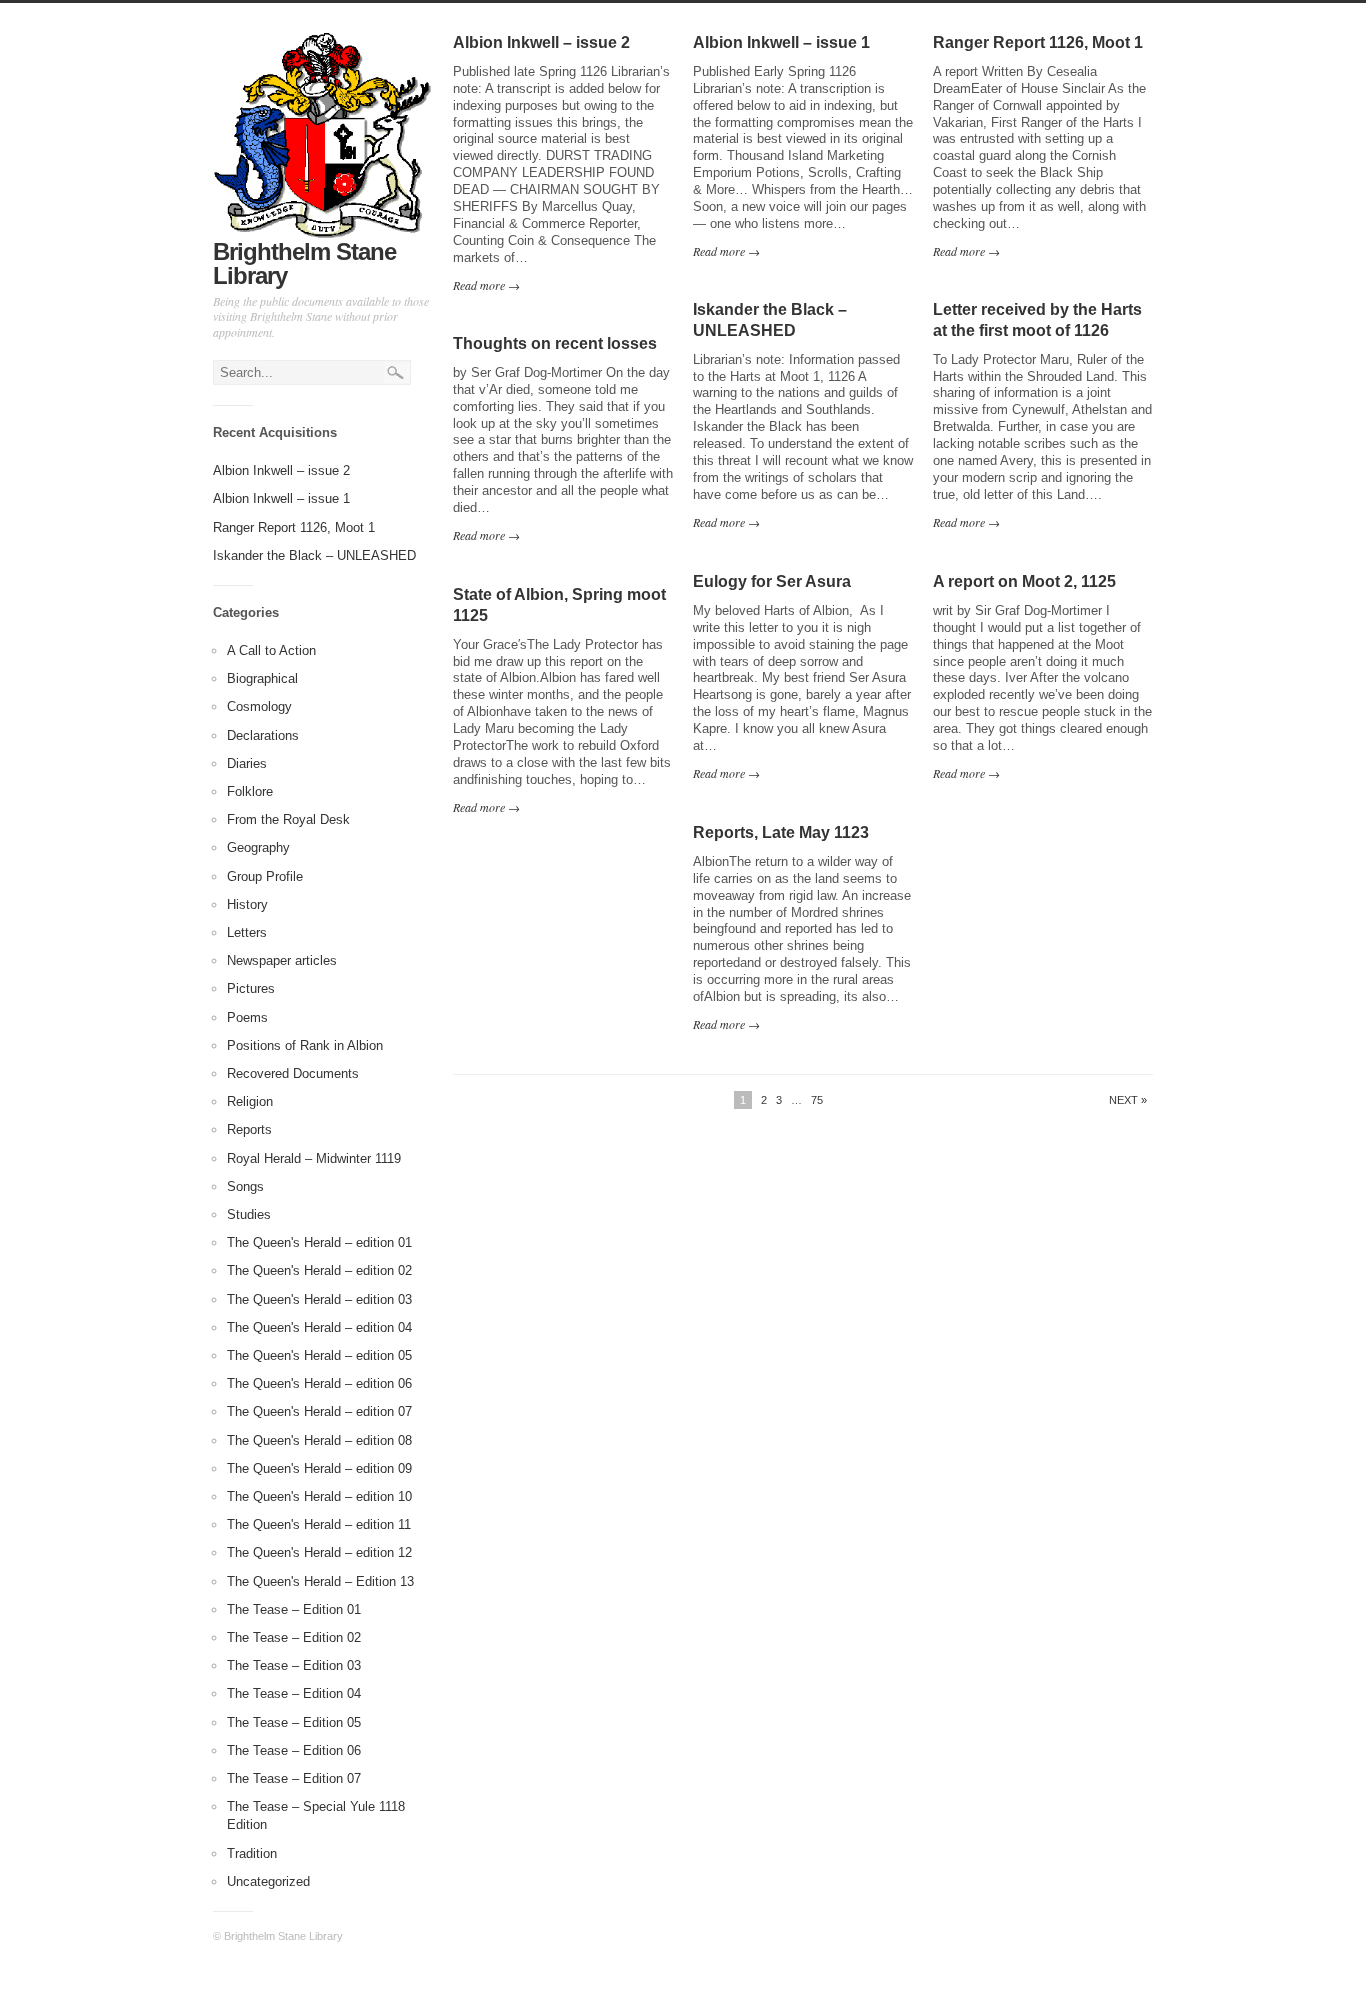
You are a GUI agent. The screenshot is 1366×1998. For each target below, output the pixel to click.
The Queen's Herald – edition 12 (319, 1552)
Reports (249, 1129)
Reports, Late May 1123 (781, 832)
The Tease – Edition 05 (294, 1722)
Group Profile (265, 876)
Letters (247, 932)
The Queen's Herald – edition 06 (319, 1383)
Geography (258, 847)
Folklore (250, 791)
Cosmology (259, 706)
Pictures (251, 988)
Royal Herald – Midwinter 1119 (314, 1158)
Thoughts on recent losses (555, 343)
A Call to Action (271, 650)
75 (817, 1100)
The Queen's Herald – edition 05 (319, 1355)
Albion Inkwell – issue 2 (281, 470)
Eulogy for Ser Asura (772, 581)
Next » (1128, 1100)
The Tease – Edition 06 (294, 1750)
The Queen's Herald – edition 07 (319, 1411)
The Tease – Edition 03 (294, 1665)
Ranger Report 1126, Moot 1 (294, 527)
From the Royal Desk (288, 819)
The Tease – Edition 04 (294, 1693)
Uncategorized (268, 1881)
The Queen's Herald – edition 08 (319, 1440)
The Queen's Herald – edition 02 (319, 1270)
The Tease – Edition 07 (294, 1778)
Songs (245, 1186)
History (247, 904)
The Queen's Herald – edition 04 (319, 1327)
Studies (249, 1214)
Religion (250, 1101)
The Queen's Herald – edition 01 (319, 1242)
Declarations (263, 735)
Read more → (486, 285)
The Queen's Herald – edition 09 (319, 1468)
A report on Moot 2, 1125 (1024, 581)
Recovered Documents (293, 1073)
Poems (247, 1017)
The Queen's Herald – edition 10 (319, 1496)
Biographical (262, 678)
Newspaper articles (282, 960)
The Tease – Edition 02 (294, 1637)
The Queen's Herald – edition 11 (319, 1524)
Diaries (247, 763)
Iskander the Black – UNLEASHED (314, 555)
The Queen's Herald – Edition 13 (320, 1581)
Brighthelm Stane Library (304, 263)
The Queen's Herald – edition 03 (319, 1299)
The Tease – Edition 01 (294, 1609)
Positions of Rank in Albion (305, 1045)
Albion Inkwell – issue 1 (281, 498)
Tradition (252, 1853)
